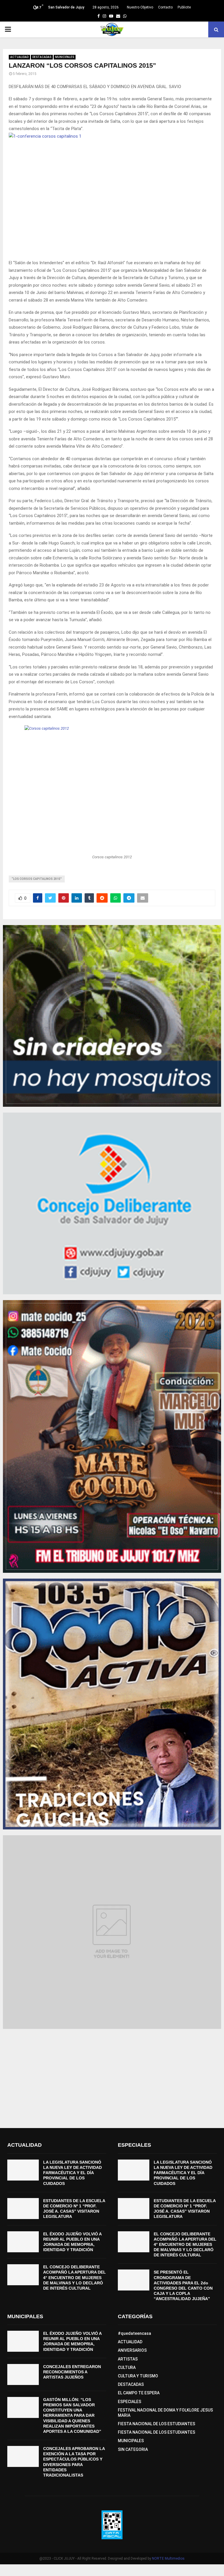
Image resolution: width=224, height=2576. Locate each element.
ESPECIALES (129, 2402)
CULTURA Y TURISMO (138, 2376)
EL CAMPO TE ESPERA (139, 2393)
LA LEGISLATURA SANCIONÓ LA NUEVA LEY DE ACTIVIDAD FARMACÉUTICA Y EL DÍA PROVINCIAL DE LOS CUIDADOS (72, 2173)
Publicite (184, 7)
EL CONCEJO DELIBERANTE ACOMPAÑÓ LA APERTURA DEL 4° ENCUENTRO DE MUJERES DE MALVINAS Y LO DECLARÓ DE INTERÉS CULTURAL (75, 2278)
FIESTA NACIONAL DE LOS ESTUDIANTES (156, 2424)
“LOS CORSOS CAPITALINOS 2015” (37, 879)
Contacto (165, 7)
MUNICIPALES (65, 57)
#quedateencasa (134, 2333)
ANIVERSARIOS (132, 2350)
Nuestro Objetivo (140, 7)
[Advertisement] (112, 2076)
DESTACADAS (42, 57)
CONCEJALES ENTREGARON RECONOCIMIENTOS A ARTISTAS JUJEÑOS (72, 2372)
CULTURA (127, 2367)
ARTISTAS (128, 2359)
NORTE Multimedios (168, 2559)
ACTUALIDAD (19, 57)
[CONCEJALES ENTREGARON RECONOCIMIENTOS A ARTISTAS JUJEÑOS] (23, 2374)
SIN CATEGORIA (133, 2449)
